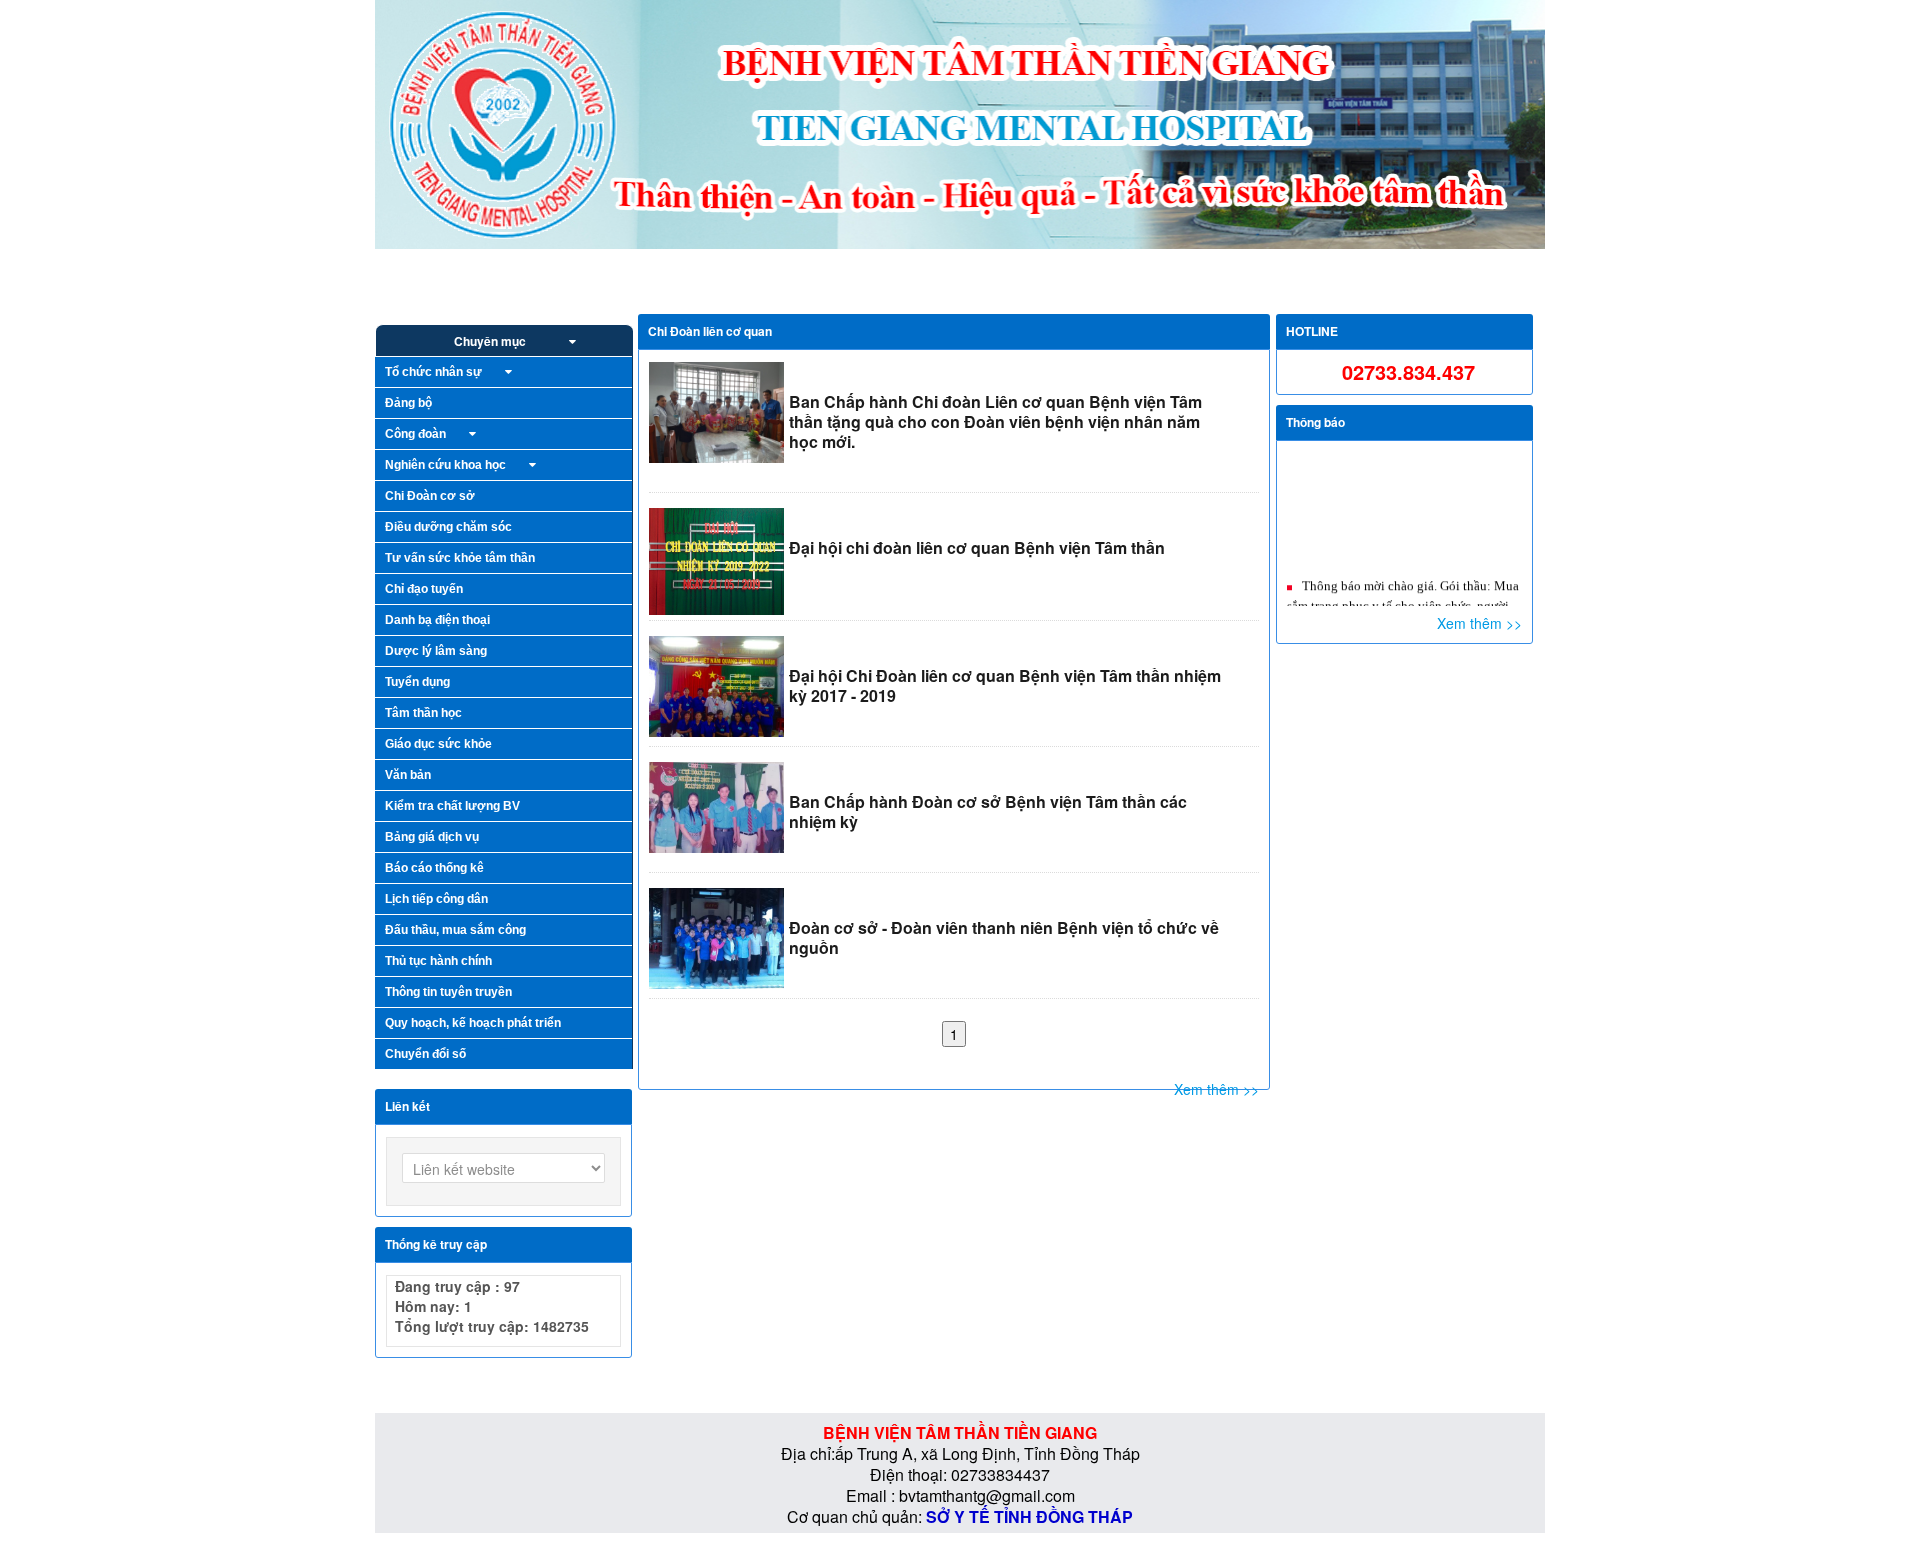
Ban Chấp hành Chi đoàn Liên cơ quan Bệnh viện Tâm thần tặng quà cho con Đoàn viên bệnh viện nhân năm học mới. (995, 421)
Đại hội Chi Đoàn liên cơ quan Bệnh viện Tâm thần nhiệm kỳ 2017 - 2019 (1005, 685)
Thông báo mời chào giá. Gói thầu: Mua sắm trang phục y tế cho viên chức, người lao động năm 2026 (1403, 582)
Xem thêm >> (1216, 1089)
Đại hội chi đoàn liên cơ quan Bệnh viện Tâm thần (977, 547)
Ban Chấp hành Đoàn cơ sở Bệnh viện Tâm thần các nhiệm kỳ (988, 811)
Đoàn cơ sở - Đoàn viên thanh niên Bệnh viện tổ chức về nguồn (1004, 937)
